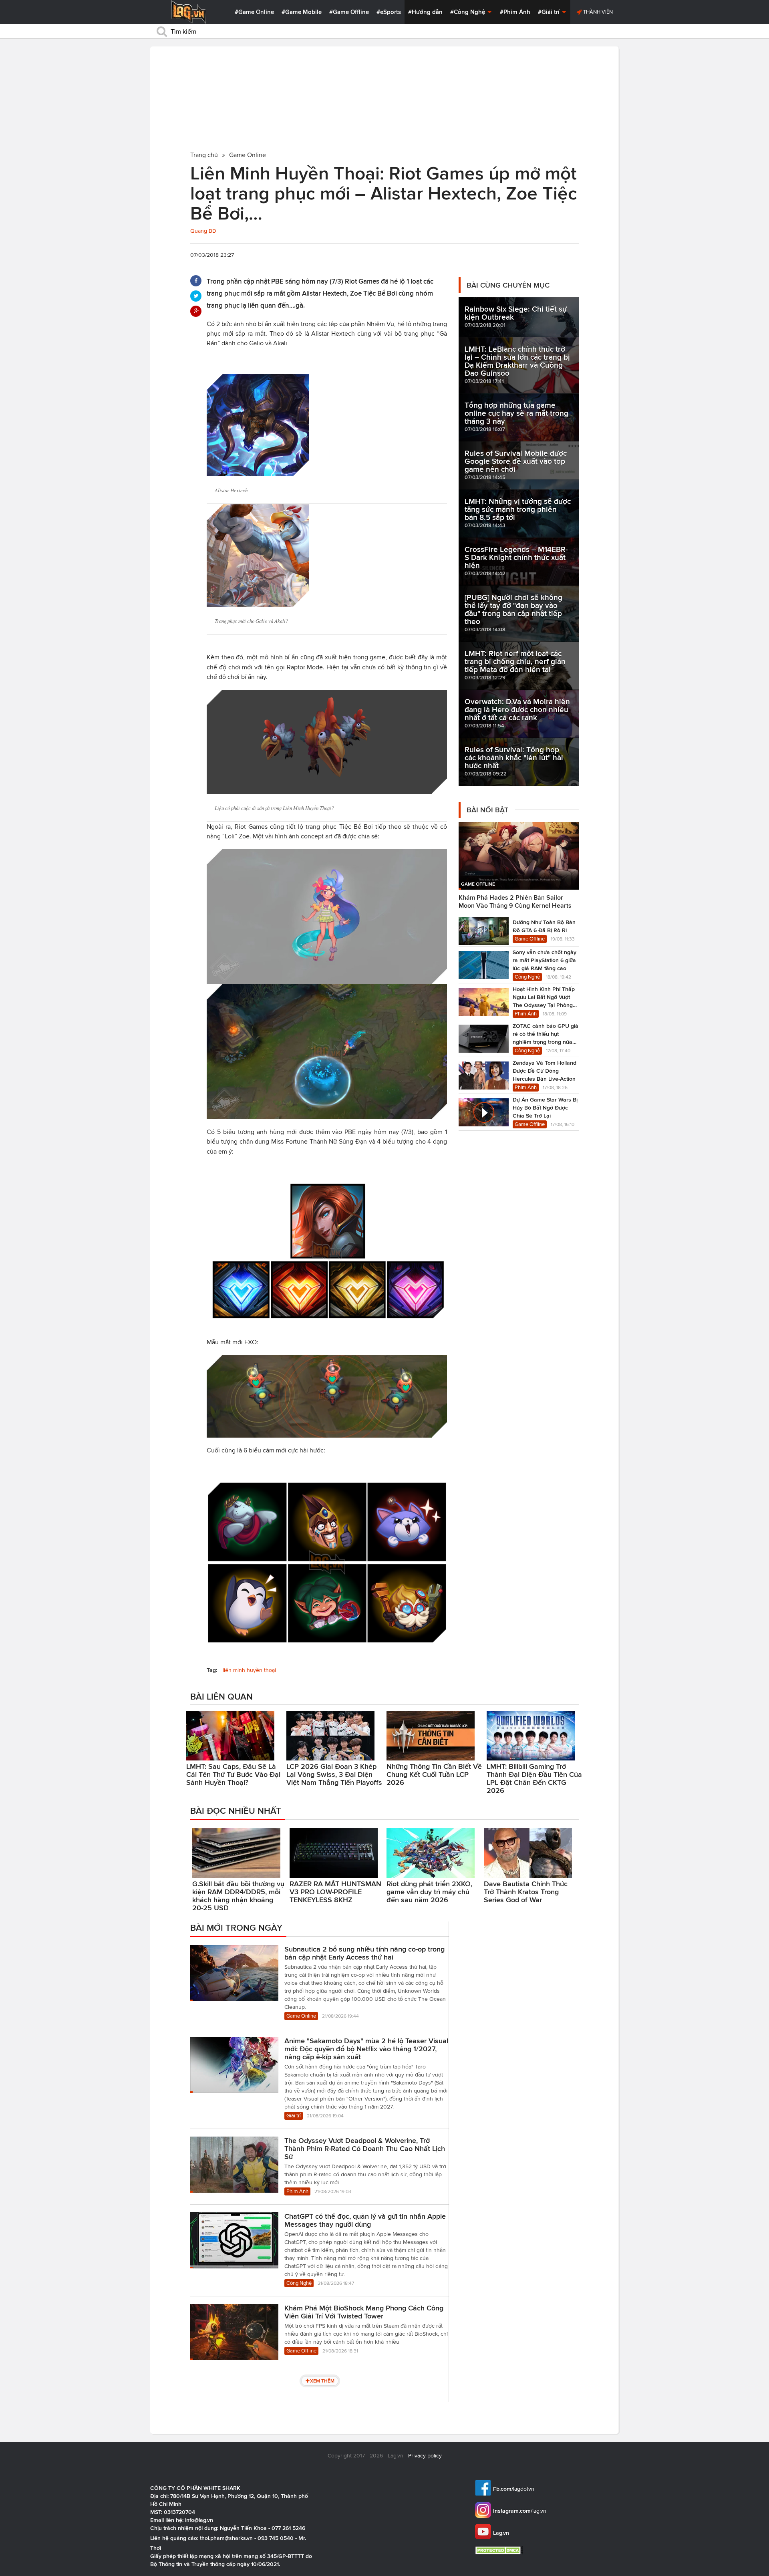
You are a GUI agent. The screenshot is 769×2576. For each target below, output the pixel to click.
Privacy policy (425, 2456)
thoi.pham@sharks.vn (226, 2538)
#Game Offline (349, 12)
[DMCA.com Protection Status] (500, 2550)
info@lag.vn (199, 2520)
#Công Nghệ (468, 12)
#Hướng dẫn (425, 12)
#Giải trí (550, 12)
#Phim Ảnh (515, 12)
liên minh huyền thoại (249, 1670)
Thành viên (597, 12)
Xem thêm (322, 2381)
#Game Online (254, 12)
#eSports (389, 12)
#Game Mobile (302, 12)
